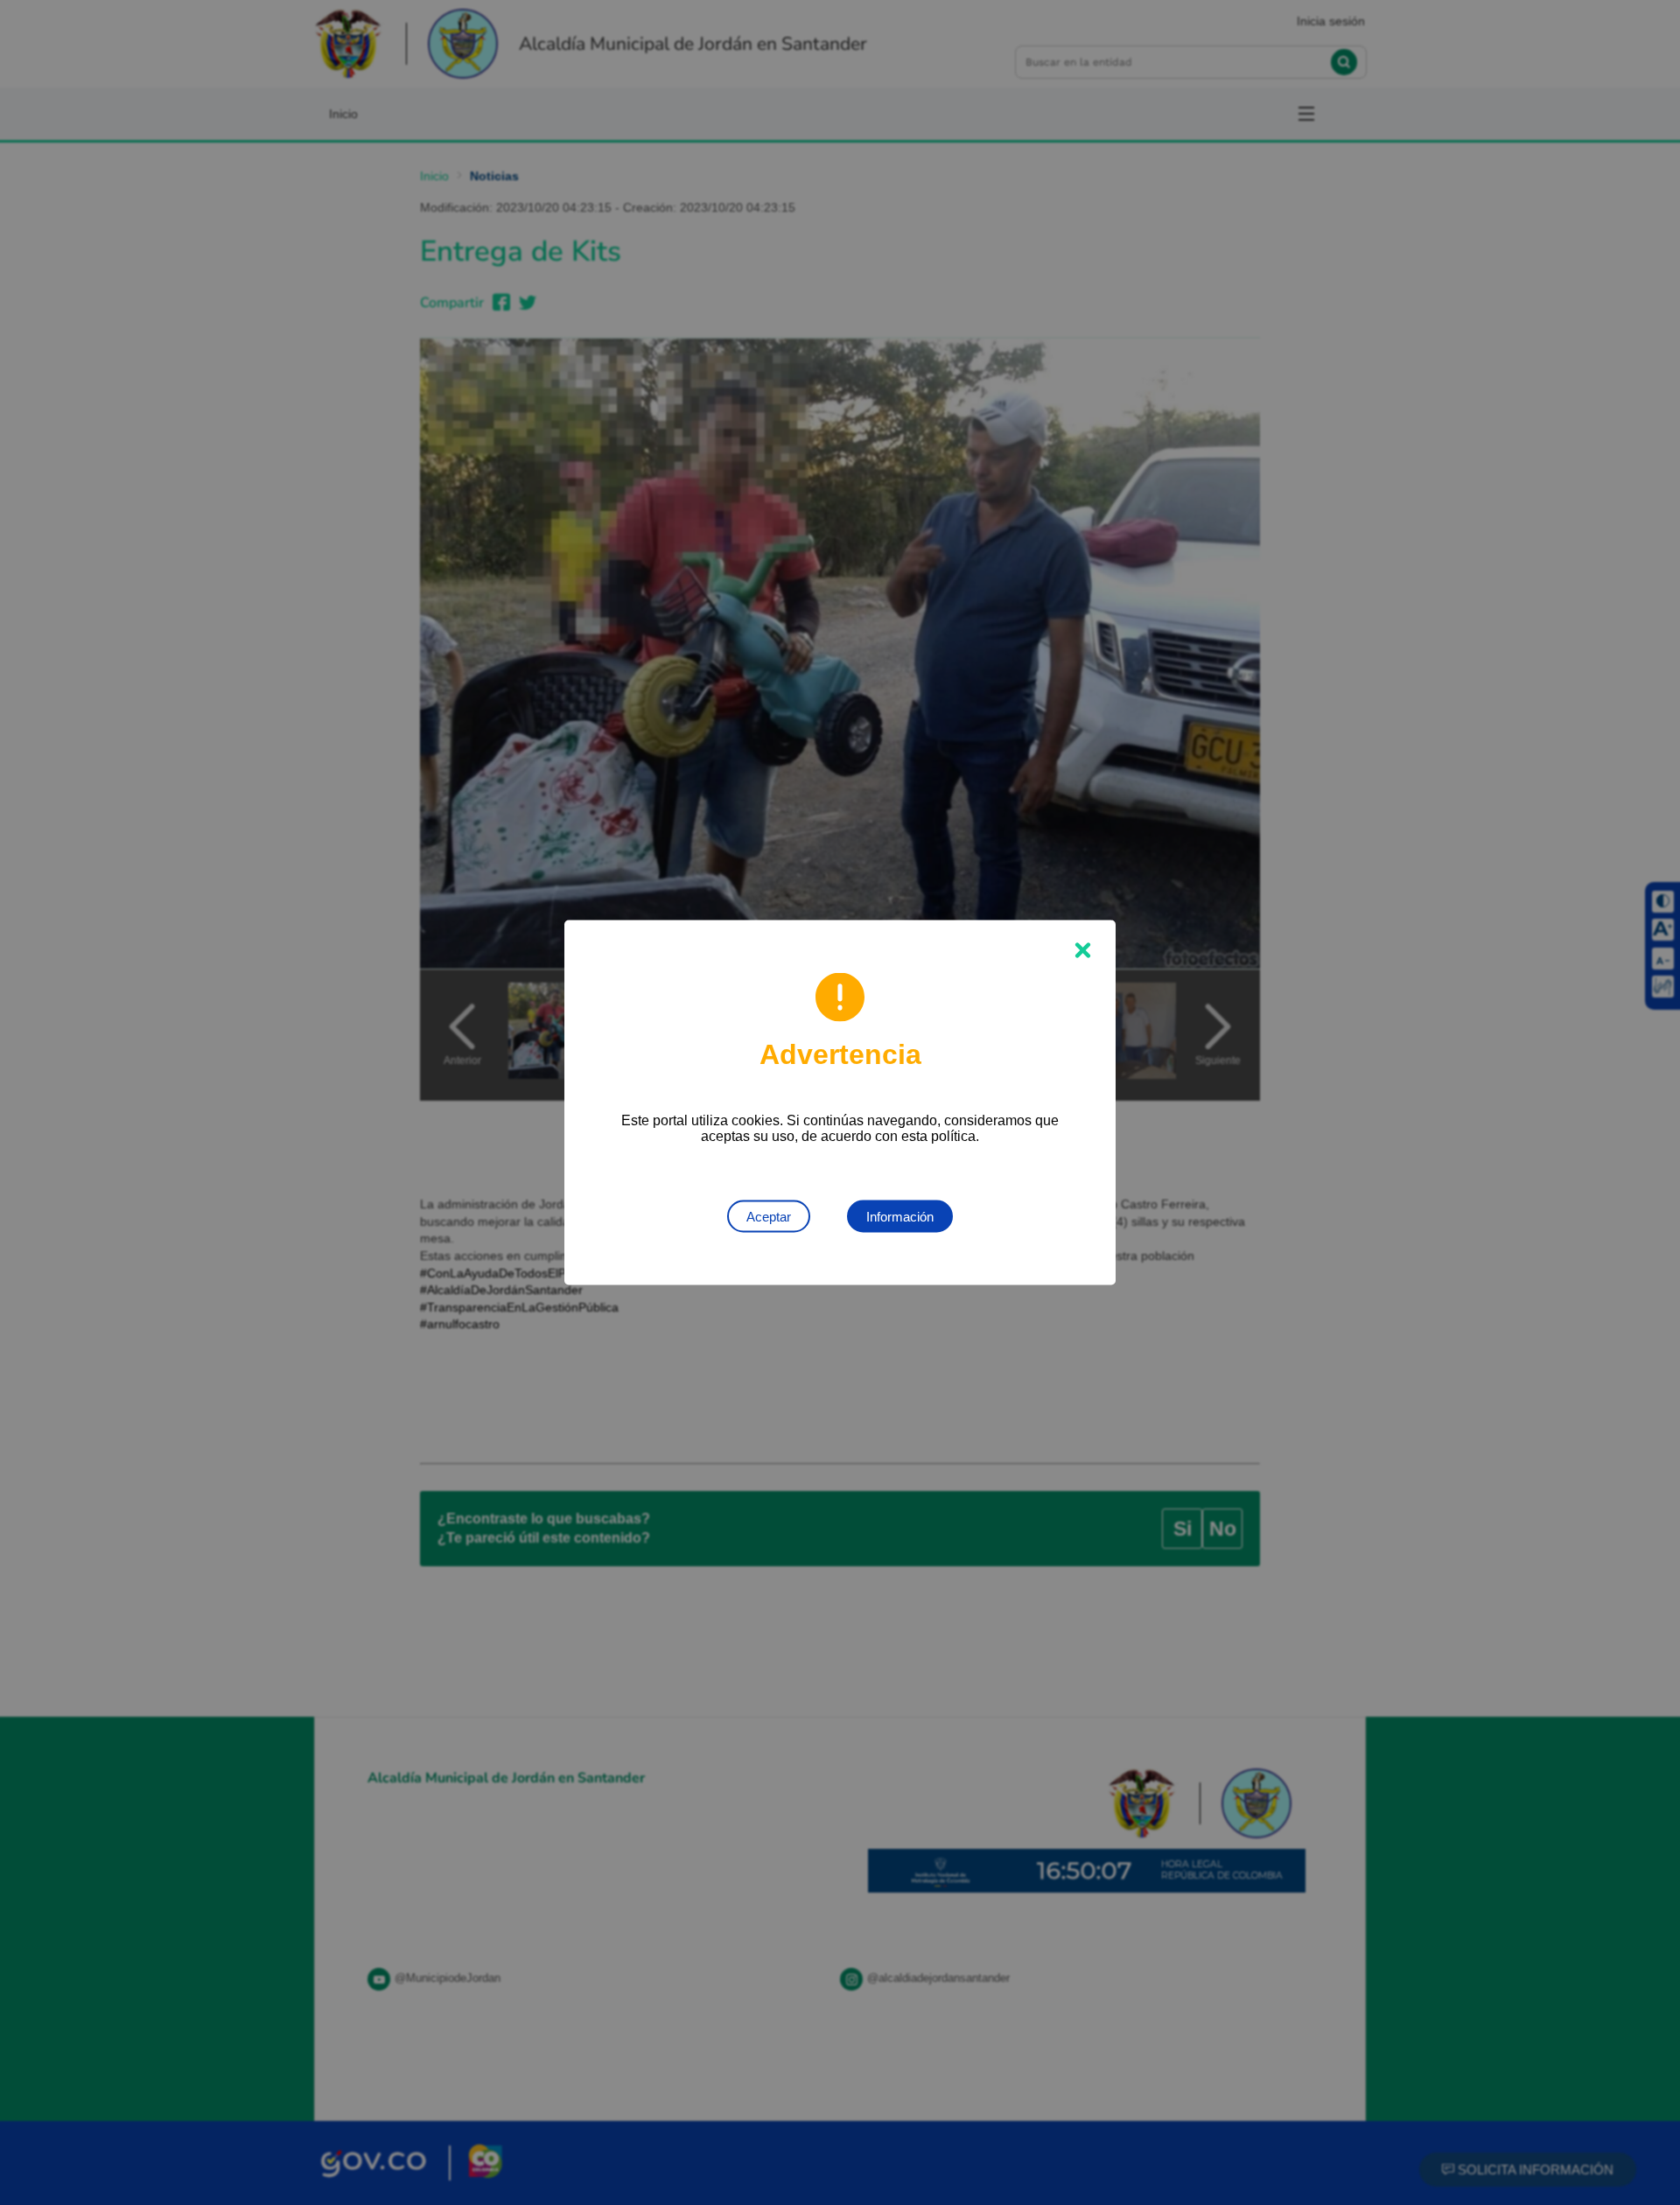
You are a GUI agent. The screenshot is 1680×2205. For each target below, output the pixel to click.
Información (900, 1217)
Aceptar (769, 1217)
